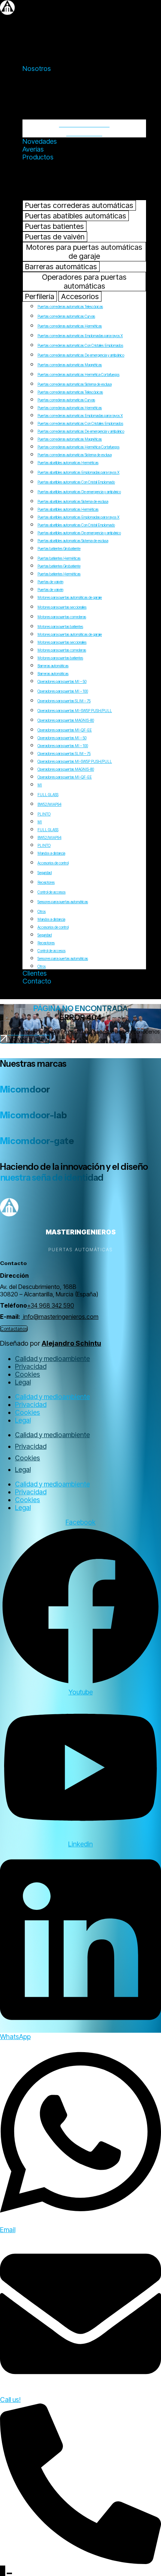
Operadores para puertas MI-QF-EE (65, 730)
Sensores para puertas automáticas (63, 902)
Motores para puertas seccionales (62, 607)
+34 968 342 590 (51, 1305)
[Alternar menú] (38, 37)
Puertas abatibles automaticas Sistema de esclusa (73, 501)
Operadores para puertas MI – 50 (62, 681)
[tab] (79, 205)
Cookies (28, 1374)
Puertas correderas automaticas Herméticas (70, 326)
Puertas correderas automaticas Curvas (66, 316)
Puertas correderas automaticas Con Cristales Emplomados (80, 345)
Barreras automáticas (53, 666)
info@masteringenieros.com (60, 1317)
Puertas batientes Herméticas (59, 558)
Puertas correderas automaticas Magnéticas (70, 365)
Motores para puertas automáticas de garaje (70, 597)
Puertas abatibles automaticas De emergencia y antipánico (79, 492)
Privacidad (31, 1366)
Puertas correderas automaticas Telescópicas (70, 307)
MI (40, 785)
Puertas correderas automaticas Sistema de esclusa (75, 384)
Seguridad (45, 873)
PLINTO (44, 814)
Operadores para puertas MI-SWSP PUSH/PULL (75, 711)
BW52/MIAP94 (49, 804)
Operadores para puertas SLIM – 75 (64, 701)
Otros (42, 911)
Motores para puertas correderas (62, 617)
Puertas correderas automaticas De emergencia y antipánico (81, 355)
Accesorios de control (53, 863)
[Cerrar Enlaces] (9, 2573)
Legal (23, 1382)
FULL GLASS (48, 795)
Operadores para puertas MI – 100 (63, 691)
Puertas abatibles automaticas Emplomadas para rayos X (78, 472)
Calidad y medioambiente (52, 1359)
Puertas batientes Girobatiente (59, 549)
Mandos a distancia (51, 853)
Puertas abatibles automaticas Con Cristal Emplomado (76, 482)
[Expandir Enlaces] (3, 2571)
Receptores (46, 882)
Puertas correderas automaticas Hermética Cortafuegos (78, 375)
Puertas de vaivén (50, 582)
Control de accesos (51, 892)
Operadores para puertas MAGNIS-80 (66, 720)
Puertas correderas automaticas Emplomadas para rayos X (80, 336)
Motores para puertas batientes (60, 627)
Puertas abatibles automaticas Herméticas (68, 463)
